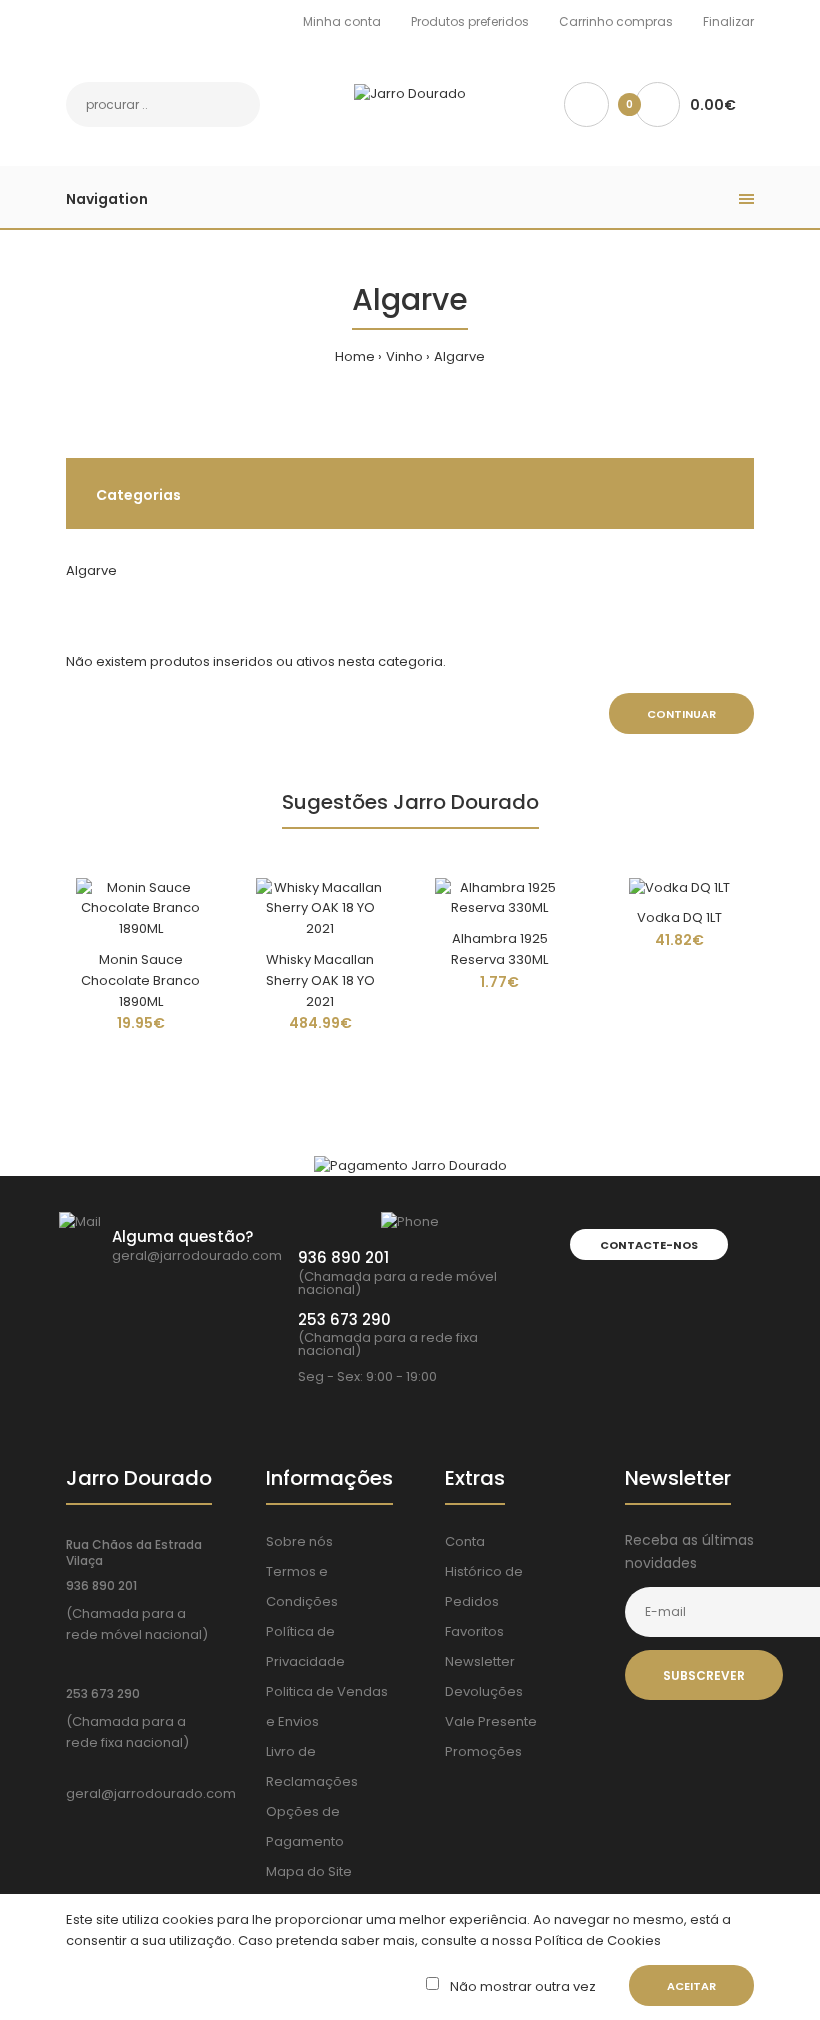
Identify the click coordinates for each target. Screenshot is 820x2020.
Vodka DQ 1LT (679, 917)
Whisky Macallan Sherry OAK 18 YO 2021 (320, 980)
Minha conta (342, 21)
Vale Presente (491, 1721)
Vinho (404, 356)
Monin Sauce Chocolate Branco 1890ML (140, 980)
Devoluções (484, 1691)
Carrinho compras (616, 21)
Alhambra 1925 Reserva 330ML (499, 949)
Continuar (681, 714)
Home (355, 356)
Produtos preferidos (470, 21)
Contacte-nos (649, 1245)
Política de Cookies (596, 1940)
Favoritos (474, 1631)
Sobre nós (299, 1541)
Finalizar (728, 21)
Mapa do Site (309, 1871)
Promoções (483, 1751)
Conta (465, 1541)
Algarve (459, 356)
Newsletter (480, 1661)
